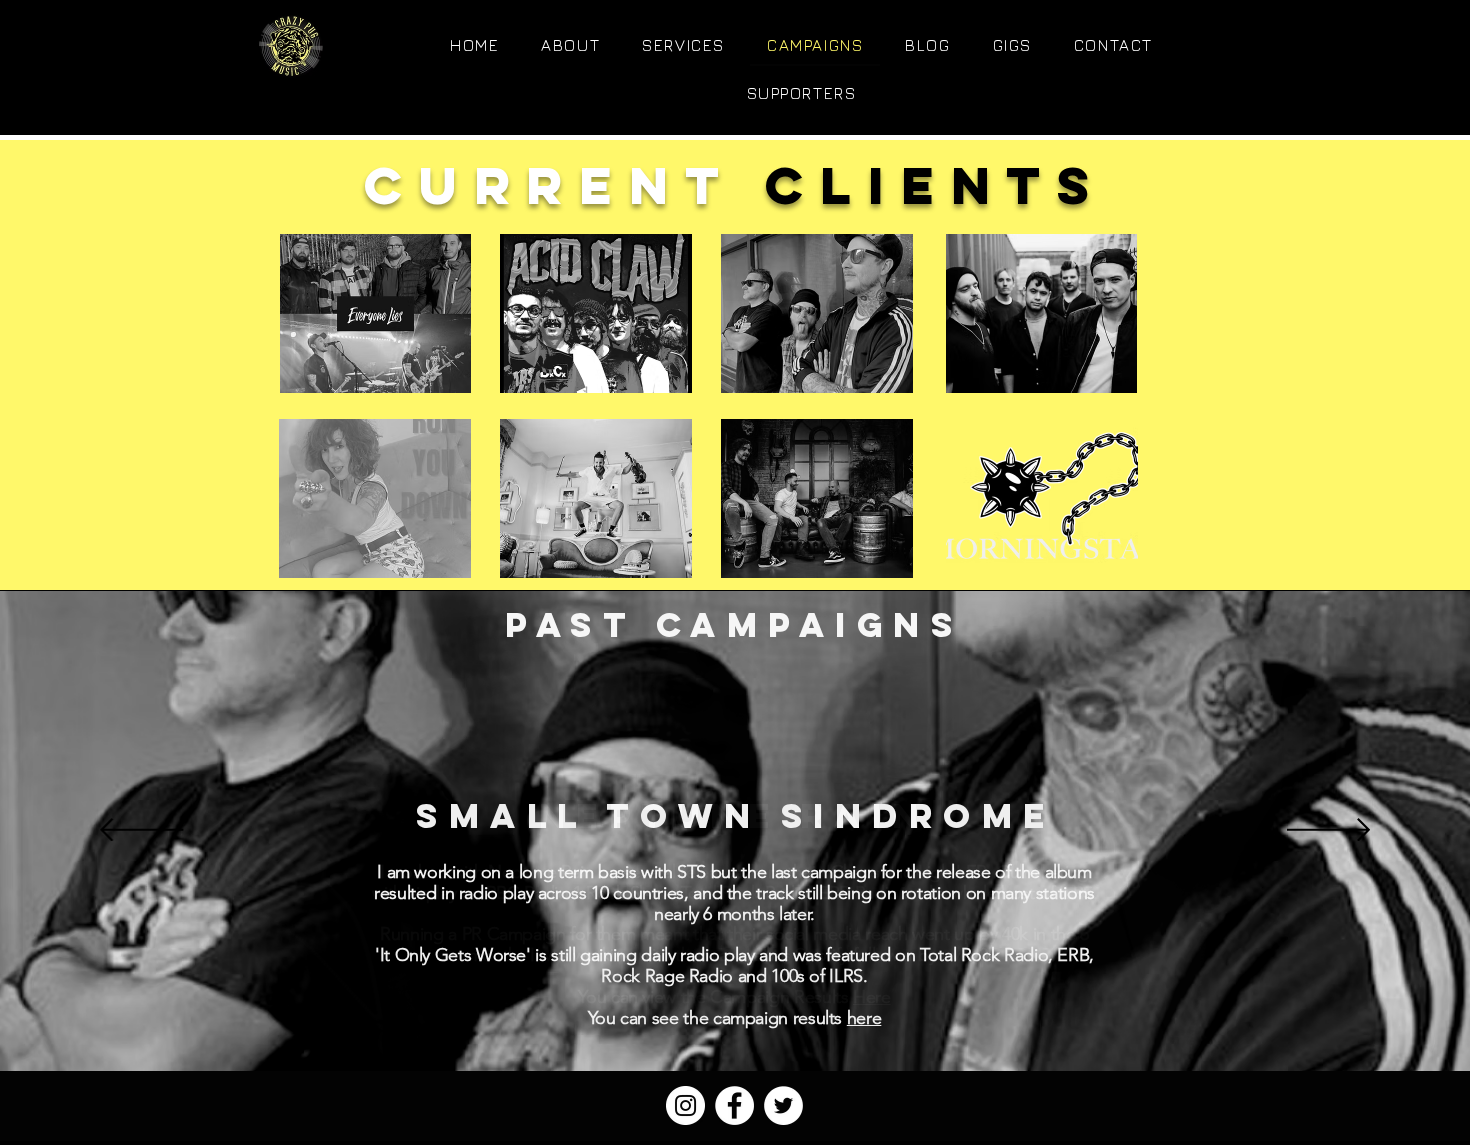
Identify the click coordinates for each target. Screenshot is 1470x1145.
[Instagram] (685, 1105)
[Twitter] (783, 1105)
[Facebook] (734, 1105)
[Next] (1328, 831)
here (864, 1018)
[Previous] (141, 831)
